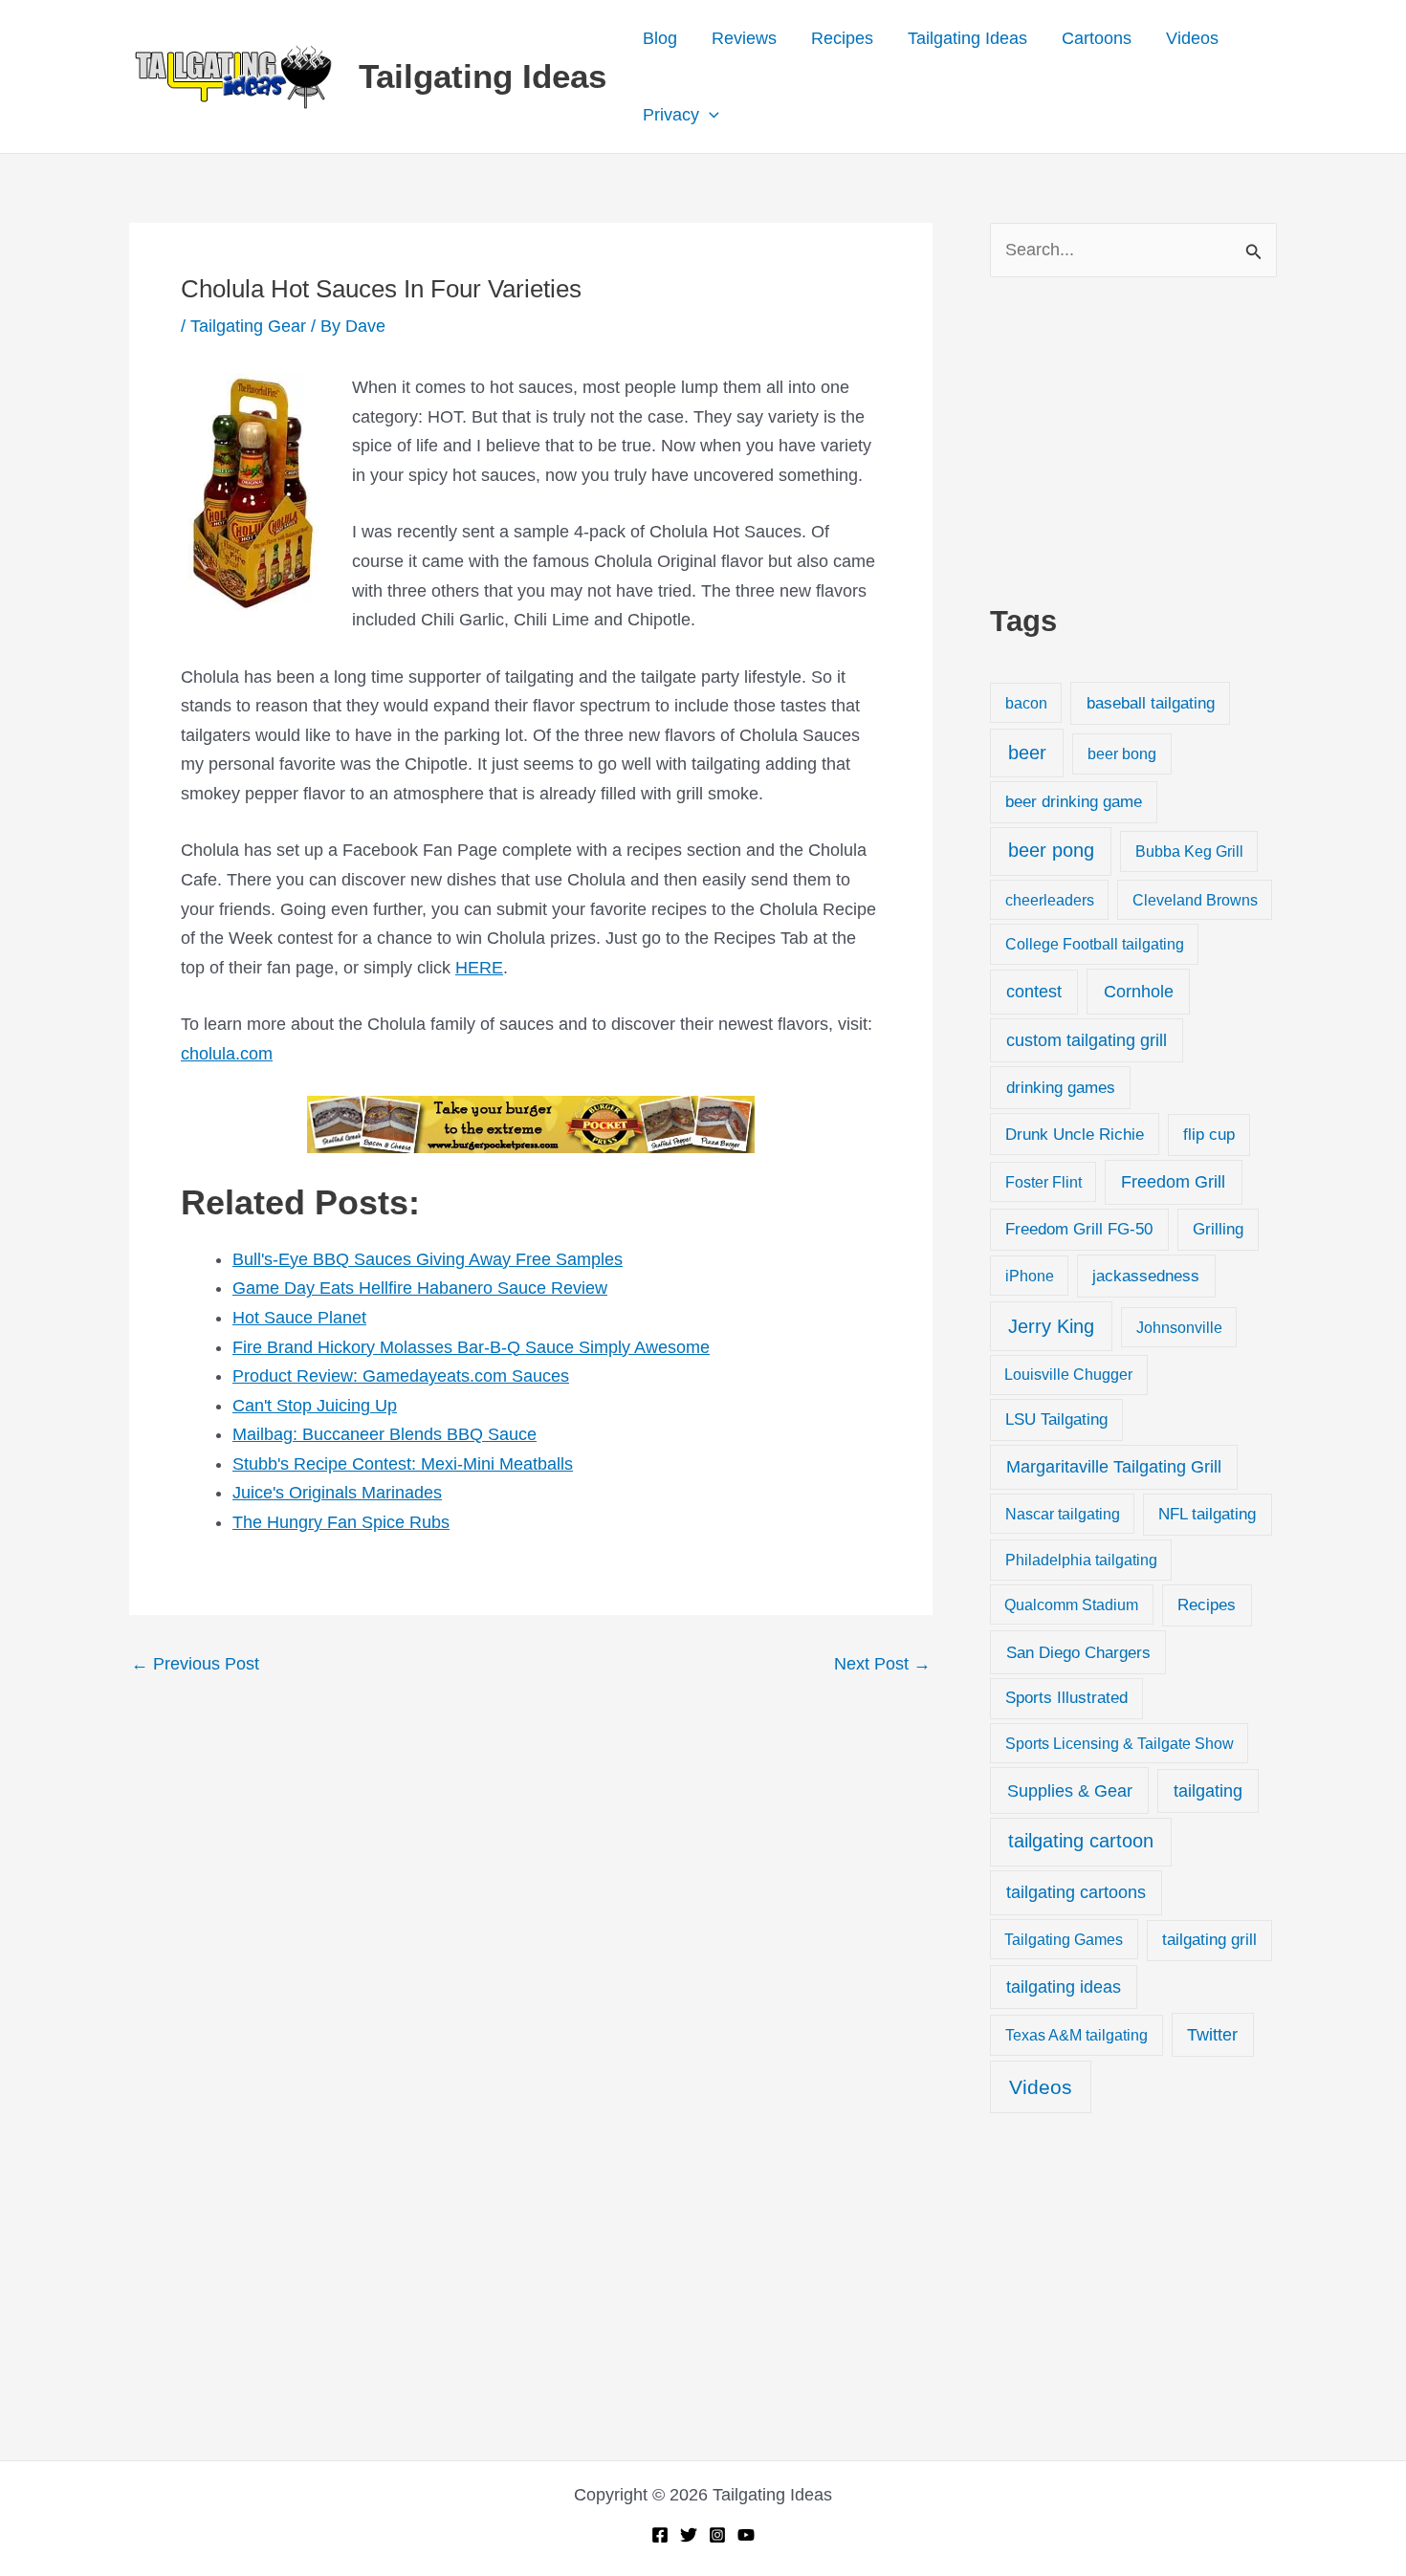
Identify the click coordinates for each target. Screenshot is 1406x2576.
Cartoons (1097, 38)
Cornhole (1139, 991)
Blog (660, 38)
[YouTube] (746, 2535)
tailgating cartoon (1081, 1841)
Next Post (882, 1664)
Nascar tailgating (1063, 1514)
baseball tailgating (1151, 703)
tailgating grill (1209, 1940)
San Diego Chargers (1078, 1652)
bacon (1026, 703)
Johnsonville (1179, 1327)
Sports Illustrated (1066, 1698)
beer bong (1122, 753)
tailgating (1208, 1791)
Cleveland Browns (1195, 900)
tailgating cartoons (1076, 1892)
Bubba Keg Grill (1189, 851)
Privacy (671, 115)
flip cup (1209, 1135)
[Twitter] (689, 2535)
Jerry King (1051, 1326)
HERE (479, 968)
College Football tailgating (1095, 944)
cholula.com (227, 1054)
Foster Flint (1044, 1182)
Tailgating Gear (248, 326)
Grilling (1218, 1229)
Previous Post (195, 1664)
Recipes (842, 38)
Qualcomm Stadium (1071, 1605)
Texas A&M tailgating (1076, 2035)
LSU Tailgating (1056, 1419)
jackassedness (1146, 1276)
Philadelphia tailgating (1081, 1560)
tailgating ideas (1064, 1987)
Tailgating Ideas (483, 76)
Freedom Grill (1173, 1182)
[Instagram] (717, 2535)
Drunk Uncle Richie (1075, 1135)
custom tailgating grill (1087, 1040)
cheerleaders (1050, 900)
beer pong (1051, 850)
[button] (709, 115)
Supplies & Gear (1070, 1790)
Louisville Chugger (1068, 1375)
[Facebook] (660, 2535)
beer (1027, 753)
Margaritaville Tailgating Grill (1114, 1467)
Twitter (1212, 2035)
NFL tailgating (1207, 1514)
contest (1034, 992)
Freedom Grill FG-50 (1079, 1229)
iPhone (1030, 1276)
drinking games (1061, 1087)
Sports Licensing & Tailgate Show (1120, 1743)
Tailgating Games (1064, 1939)
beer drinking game (1074, 802)
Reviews (744, 38)
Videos (1192, 38)
